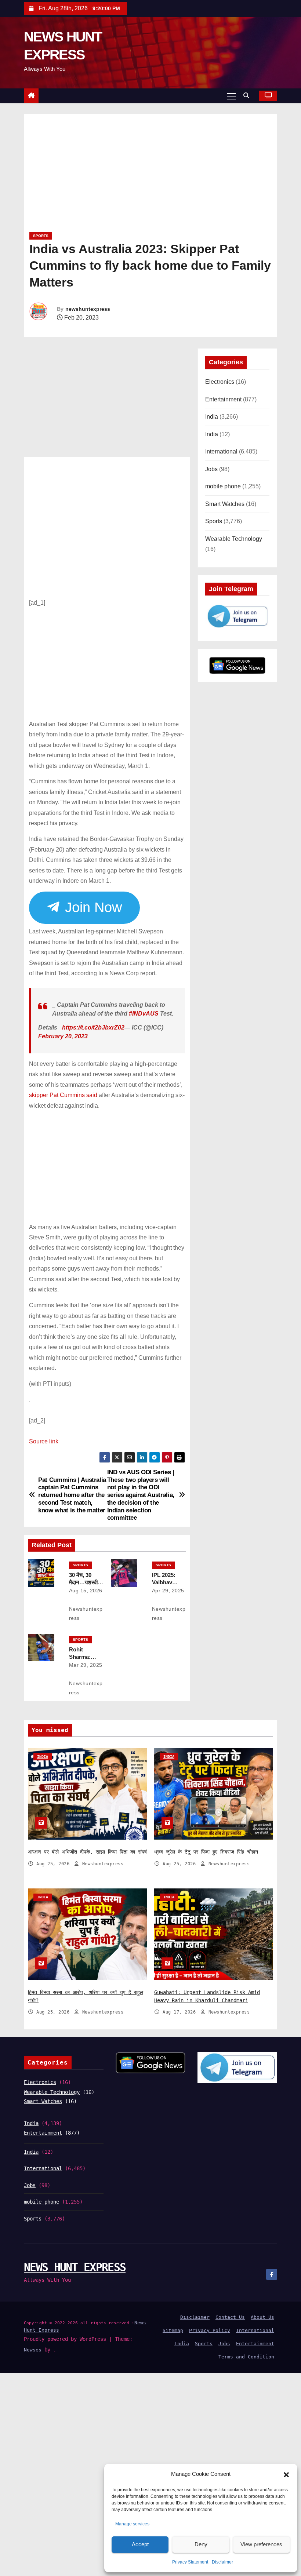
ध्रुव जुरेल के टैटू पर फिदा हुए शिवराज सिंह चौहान (206, 1848)
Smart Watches (225, 504)
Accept (140, 2544)
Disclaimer (222, 2562)
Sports (41, 236)
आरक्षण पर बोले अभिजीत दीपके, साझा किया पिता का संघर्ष (87, 1848)
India (212, 417)
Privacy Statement (190, 2562)
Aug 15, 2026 (86, 1587)
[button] (286, 2474)
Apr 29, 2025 (168, 1587)
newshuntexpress (88, 309)
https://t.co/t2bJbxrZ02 (93, 1024)
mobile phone (223, 486)
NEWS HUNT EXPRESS (75, 2264)
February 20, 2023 (63, 1033)
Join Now (91, 907)
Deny (201, 2544)
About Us (262, 2313)
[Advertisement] (150, 176)
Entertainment (223, 399)
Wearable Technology (234, 539)
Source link (44, 1438)
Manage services (132, 2524)
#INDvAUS (144, 1010)
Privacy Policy (210, 2327)
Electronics (220, 382)
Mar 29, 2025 (86, 1661)
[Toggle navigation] (231, 96)
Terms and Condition (246, 2353)
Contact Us (230, 2313)
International (221, 451)
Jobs (211, 469)
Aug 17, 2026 (181, 2008)
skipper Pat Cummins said (63, 1091)
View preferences (261, 2544)
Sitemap (173, 2327)
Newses (33, 2346)
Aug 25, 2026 (54, 1860)
